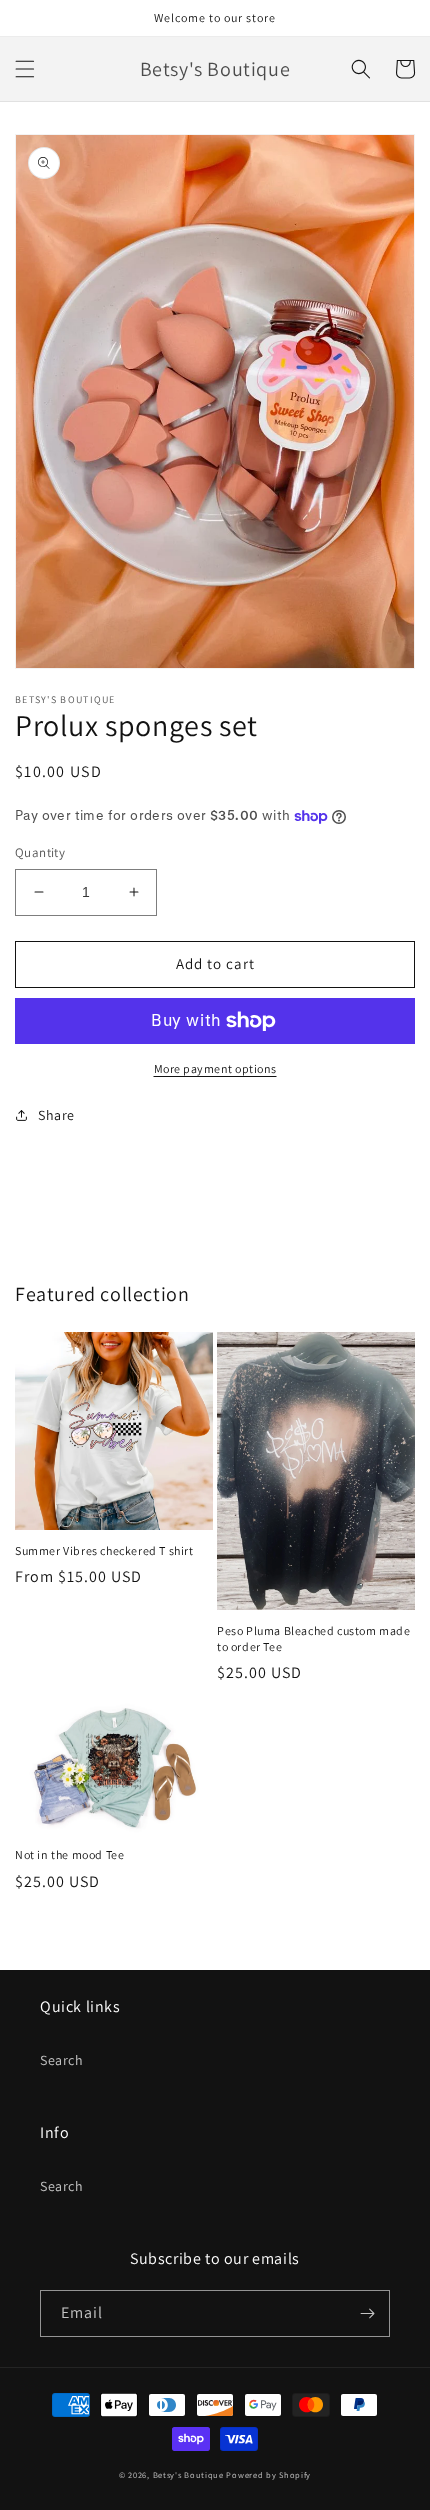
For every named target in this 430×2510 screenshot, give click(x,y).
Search (62, 2060)
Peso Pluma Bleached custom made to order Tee (314, 1638)
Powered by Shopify (268, 2474)
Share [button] (56, 1115)
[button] (25, 69)
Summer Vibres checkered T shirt (104, 1550)
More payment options (215, 1068)
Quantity (40, 852)
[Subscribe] (367, 2313)
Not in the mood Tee (69, 1854)
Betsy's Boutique (190, 2474)
